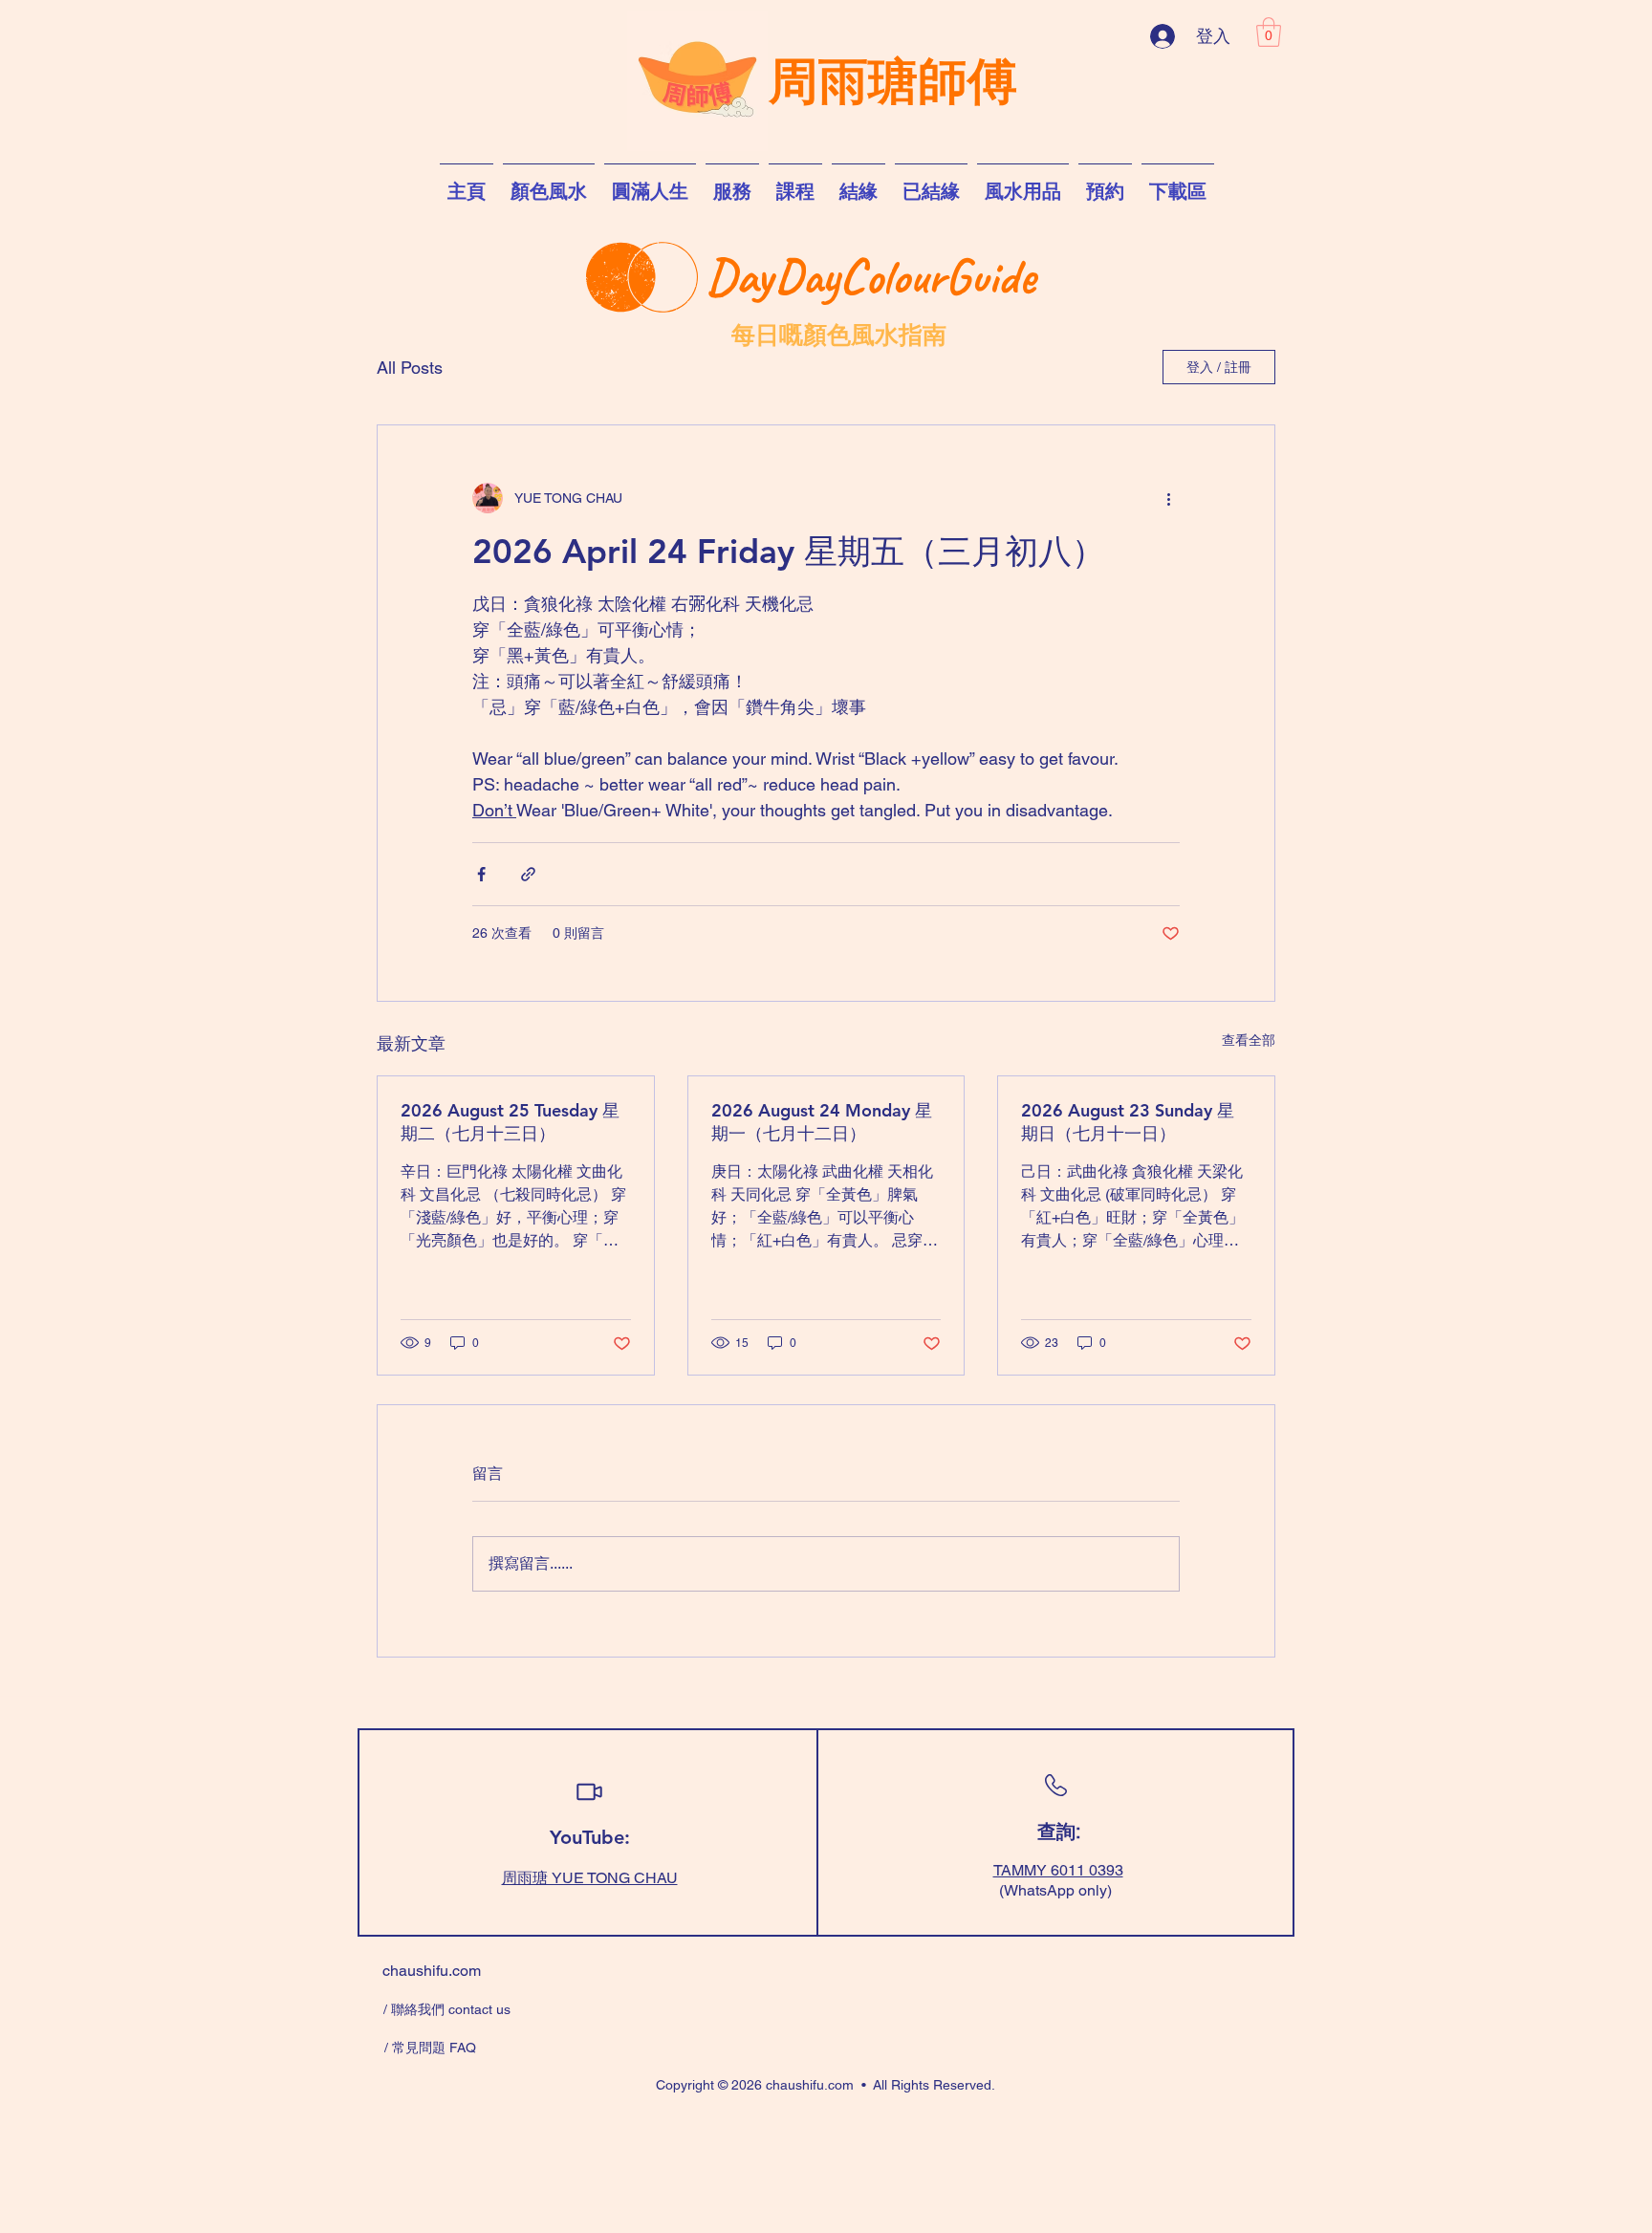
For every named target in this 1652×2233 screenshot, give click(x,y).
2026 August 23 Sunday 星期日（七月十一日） (1128, 1122)
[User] (589, 1792)
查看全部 (1249, 1040)
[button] (1269, 32)
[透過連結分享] (528, 874)
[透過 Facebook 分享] (481, 874)
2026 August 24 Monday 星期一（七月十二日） (822, 1122)
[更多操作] (1168, 498)
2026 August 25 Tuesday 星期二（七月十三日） (510, 1122)
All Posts (410, 368)
